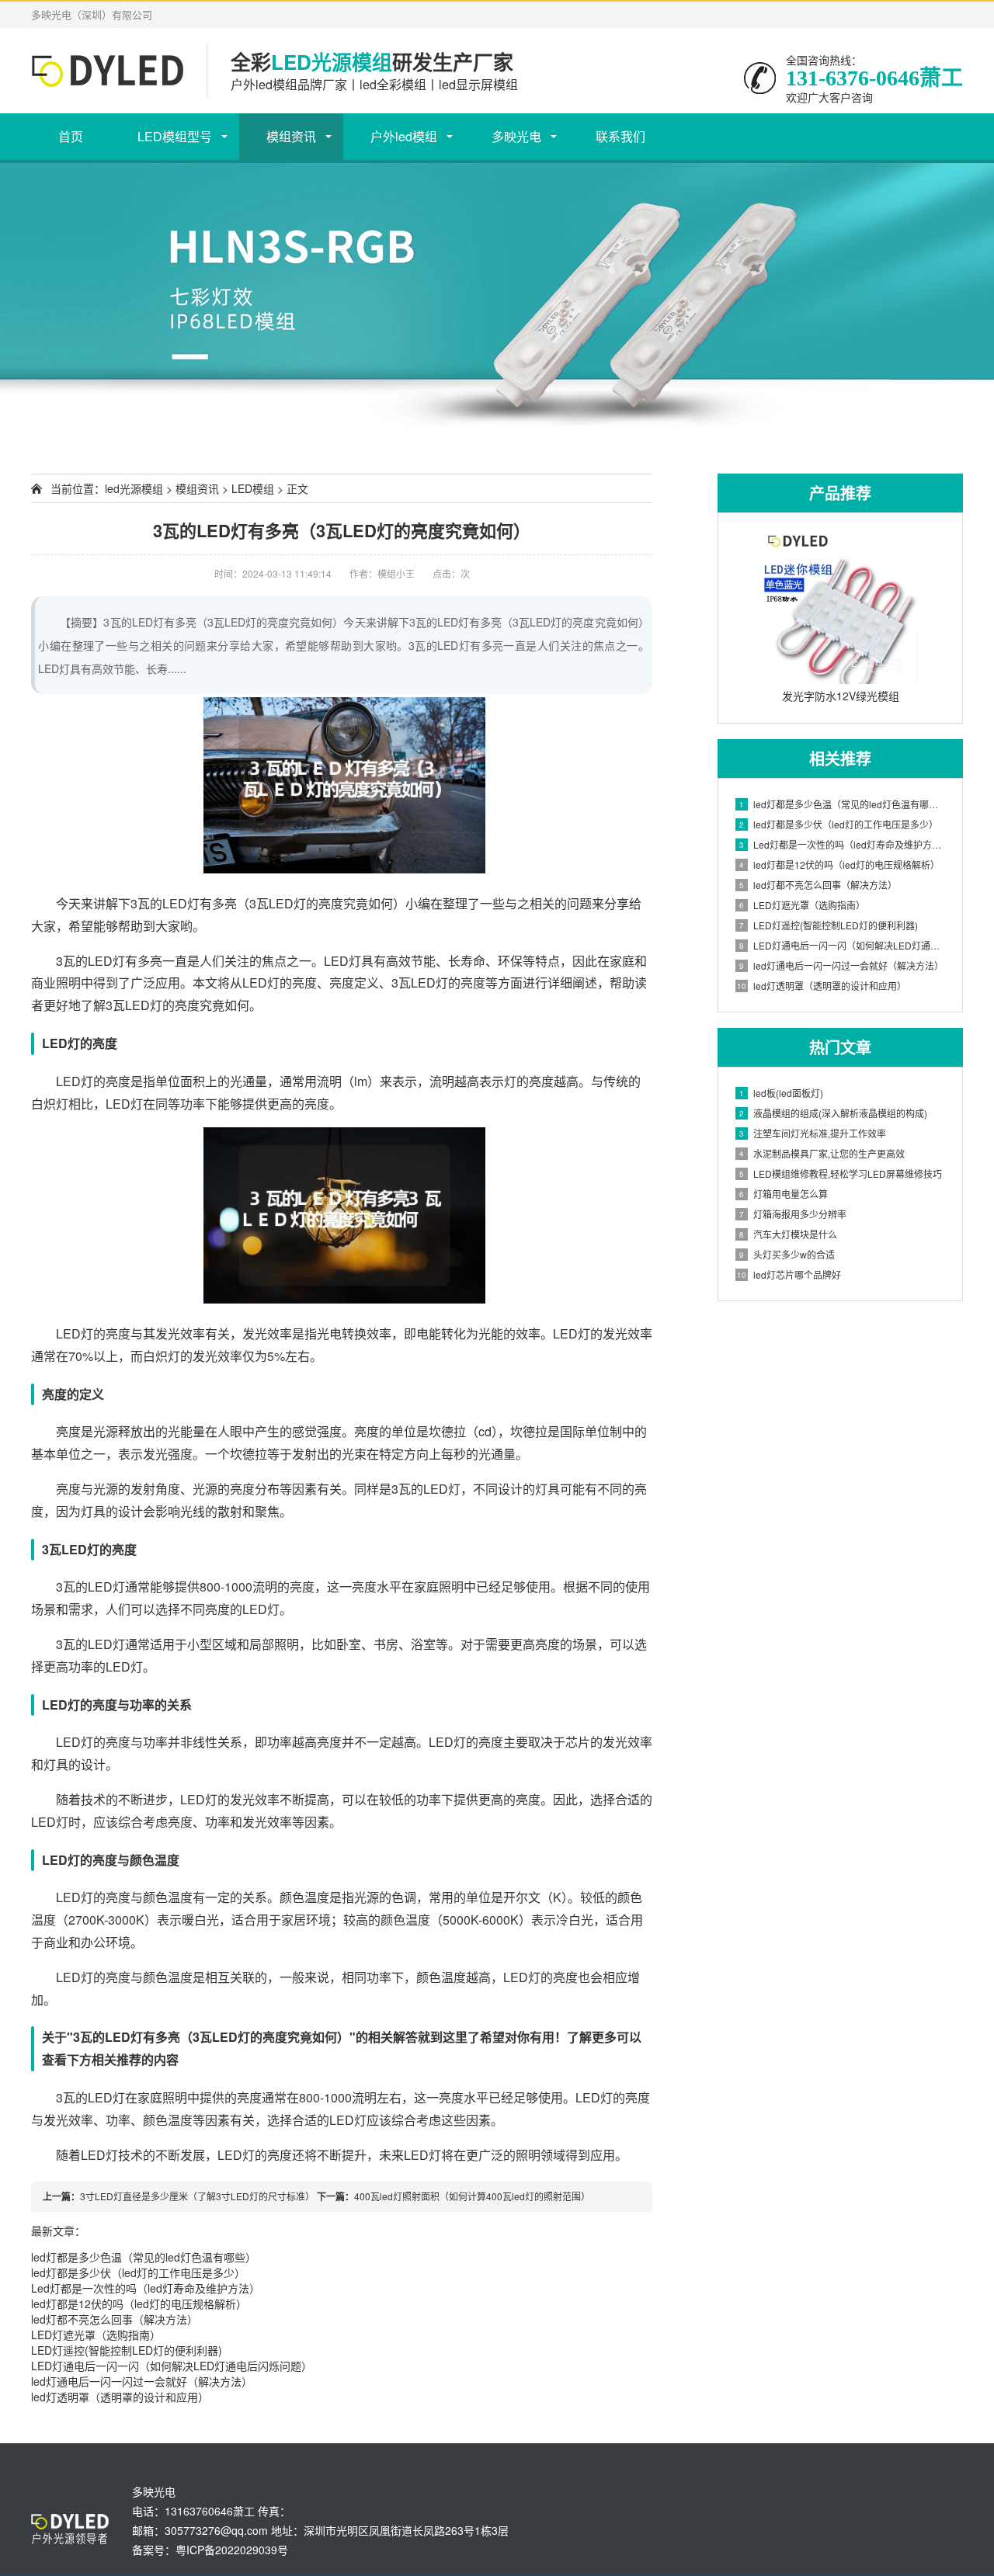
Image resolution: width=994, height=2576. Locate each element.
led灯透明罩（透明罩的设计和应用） (120, 2397)
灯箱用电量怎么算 (784, 1194)
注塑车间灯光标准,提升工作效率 (813, 1133)
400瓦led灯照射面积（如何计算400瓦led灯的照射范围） (472, 2196)
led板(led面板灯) (781, 1093)
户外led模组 (404, 136)
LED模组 (253, 488)
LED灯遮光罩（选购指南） (96, 2335)
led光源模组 (134, 488)
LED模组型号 (175, 136)
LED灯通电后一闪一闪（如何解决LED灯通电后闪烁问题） (172, 2366)
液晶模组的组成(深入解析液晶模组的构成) (833, 1113)
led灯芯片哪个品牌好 (789, 1274)
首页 (71, 136)
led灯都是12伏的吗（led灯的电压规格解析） (139, 2303)
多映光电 (516, 136)
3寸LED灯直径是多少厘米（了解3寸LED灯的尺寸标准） (197, 2196)
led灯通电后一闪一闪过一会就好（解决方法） (142, 2381)
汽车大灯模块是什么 (788, 1234)
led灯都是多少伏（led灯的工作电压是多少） (138, 2272)
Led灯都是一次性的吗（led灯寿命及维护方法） (146, 2288)
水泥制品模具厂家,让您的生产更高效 (822, 1153)
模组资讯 (291, 136)
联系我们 (620, 136)
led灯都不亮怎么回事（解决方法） (115, 2319)
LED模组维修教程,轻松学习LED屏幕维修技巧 (841, 1173)
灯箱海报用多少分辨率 (793, 1214)
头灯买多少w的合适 (787, 1254)
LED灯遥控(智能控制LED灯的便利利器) (127, 2350)
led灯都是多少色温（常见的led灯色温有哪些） (144, 2257)
